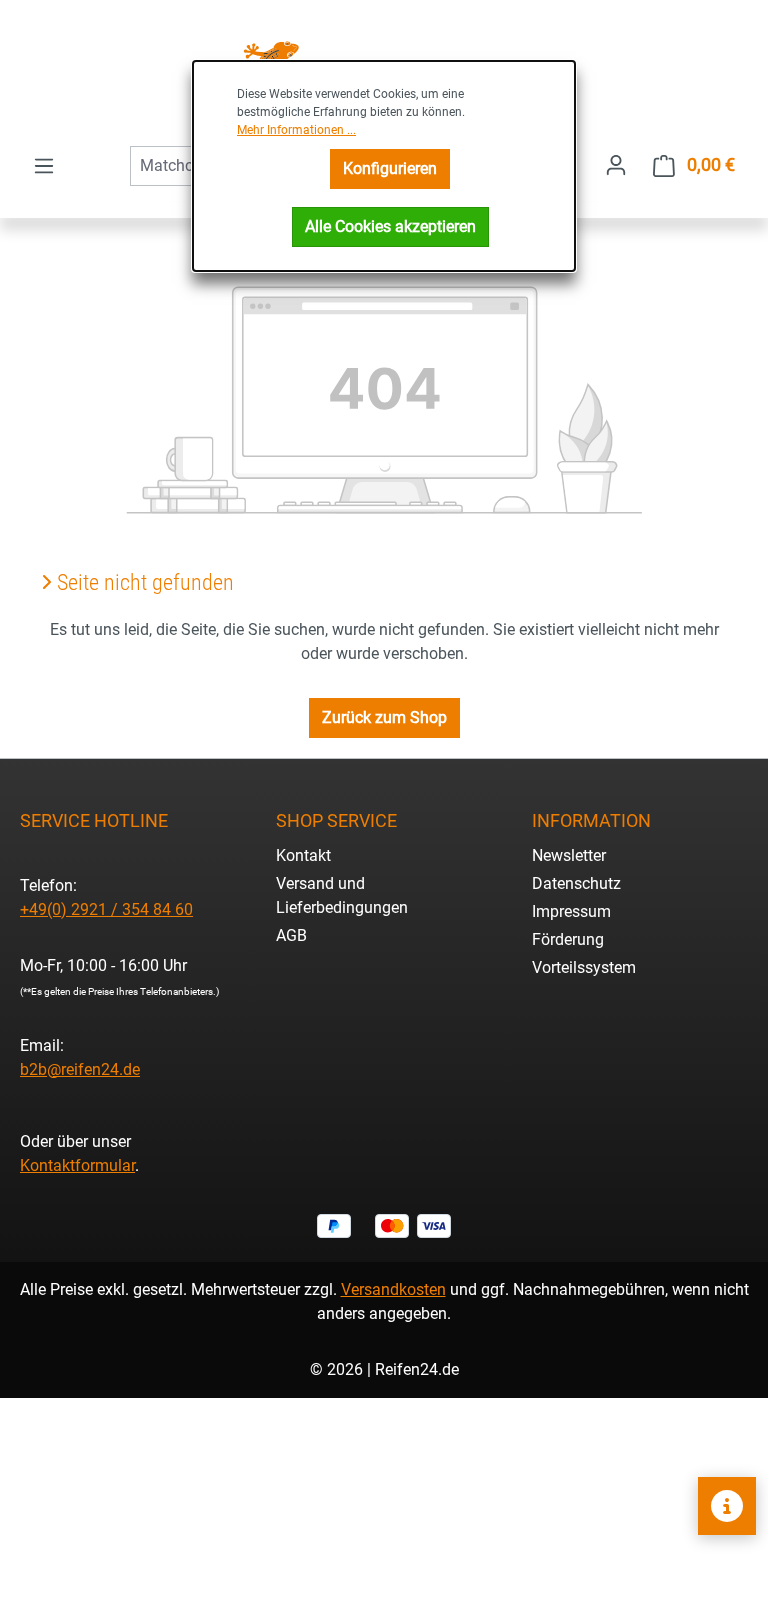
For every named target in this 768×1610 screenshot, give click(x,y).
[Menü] (44, 166)
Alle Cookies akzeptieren (390, 226)
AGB (291, 935)
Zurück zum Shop (384, 717)
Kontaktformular (77, 1165)
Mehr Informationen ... (296, 130)
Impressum (571, 911)
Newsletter (569, 855)
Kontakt (303, 855)
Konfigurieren (390, 168)
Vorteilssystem (584, 967)
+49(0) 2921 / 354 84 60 (106, 909)
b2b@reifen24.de (80, 1069)
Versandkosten (393, 1289)
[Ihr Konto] (616, 165)
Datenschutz (576, 883)
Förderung (568, 939)
